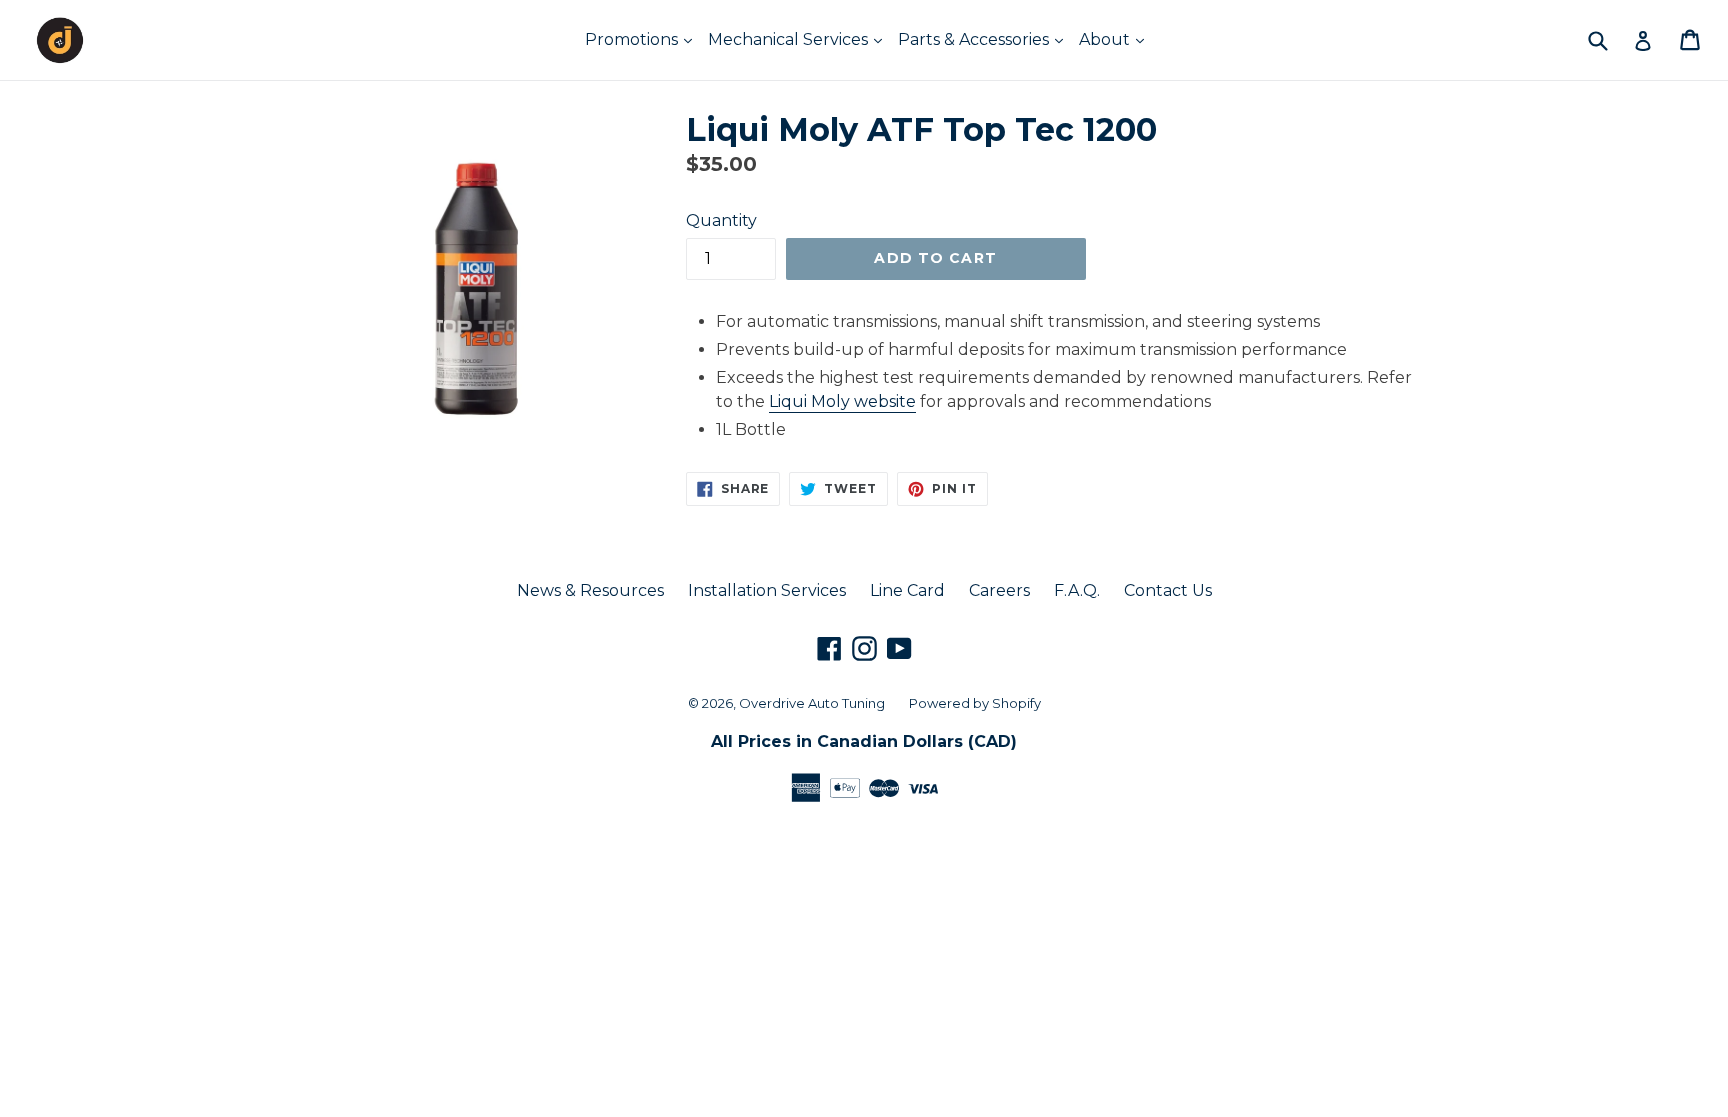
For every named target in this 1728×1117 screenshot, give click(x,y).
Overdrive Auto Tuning (812, 703)
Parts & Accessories (975, 39)
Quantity (721, 220)
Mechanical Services (790, 39)
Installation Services (767, 590)
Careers (999, 590)
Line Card (907, 590)
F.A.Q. (1077, 590)
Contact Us (1168, 590)
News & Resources (590, 590)
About (1106, 39)
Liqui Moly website (842, 401)
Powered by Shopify (975, 703)
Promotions (633, 39)
